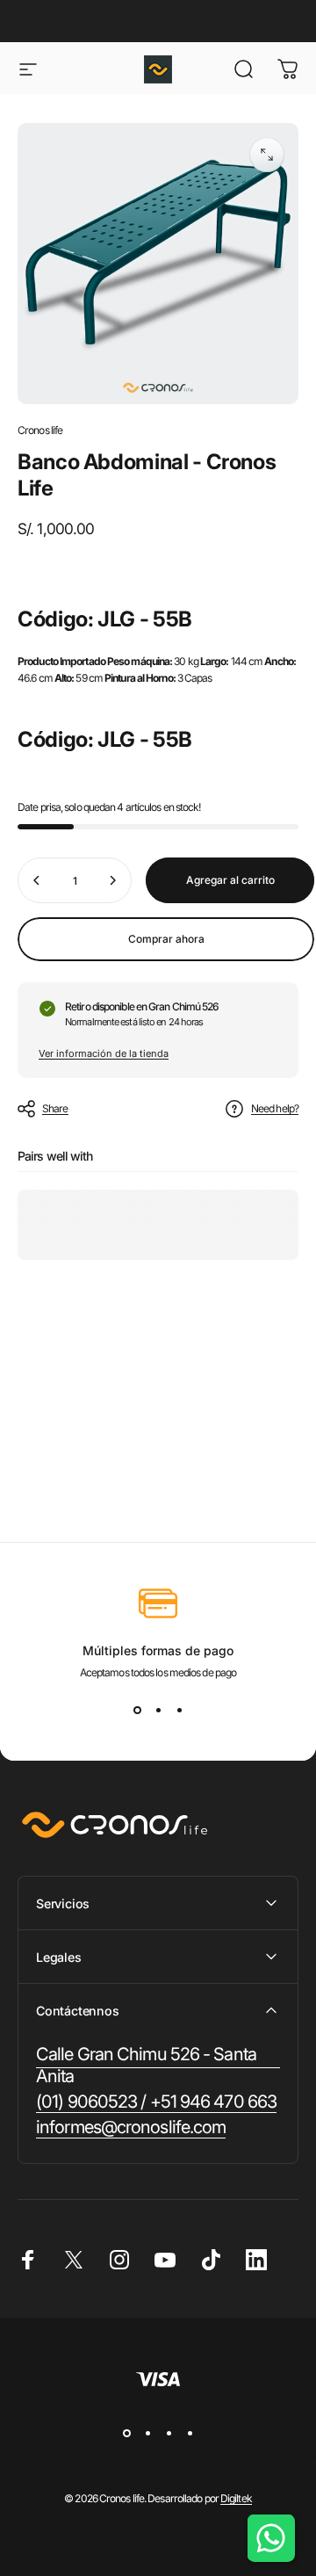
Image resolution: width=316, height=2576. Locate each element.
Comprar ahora (166, 939)
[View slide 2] (158, 1711)
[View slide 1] (137, 1711)
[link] (158, 2066)
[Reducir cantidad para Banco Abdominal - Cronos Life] (37, 880)
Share (55, 1108)
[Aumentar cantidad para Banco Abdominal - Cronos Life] (112, 880)
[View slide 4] (190, 2433)
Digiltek (236, 2498)
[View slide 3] (179, 1711)
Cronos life (40, 430)
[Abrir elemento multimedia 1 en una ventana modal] (267, 155)
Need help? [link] (275, 1108)
